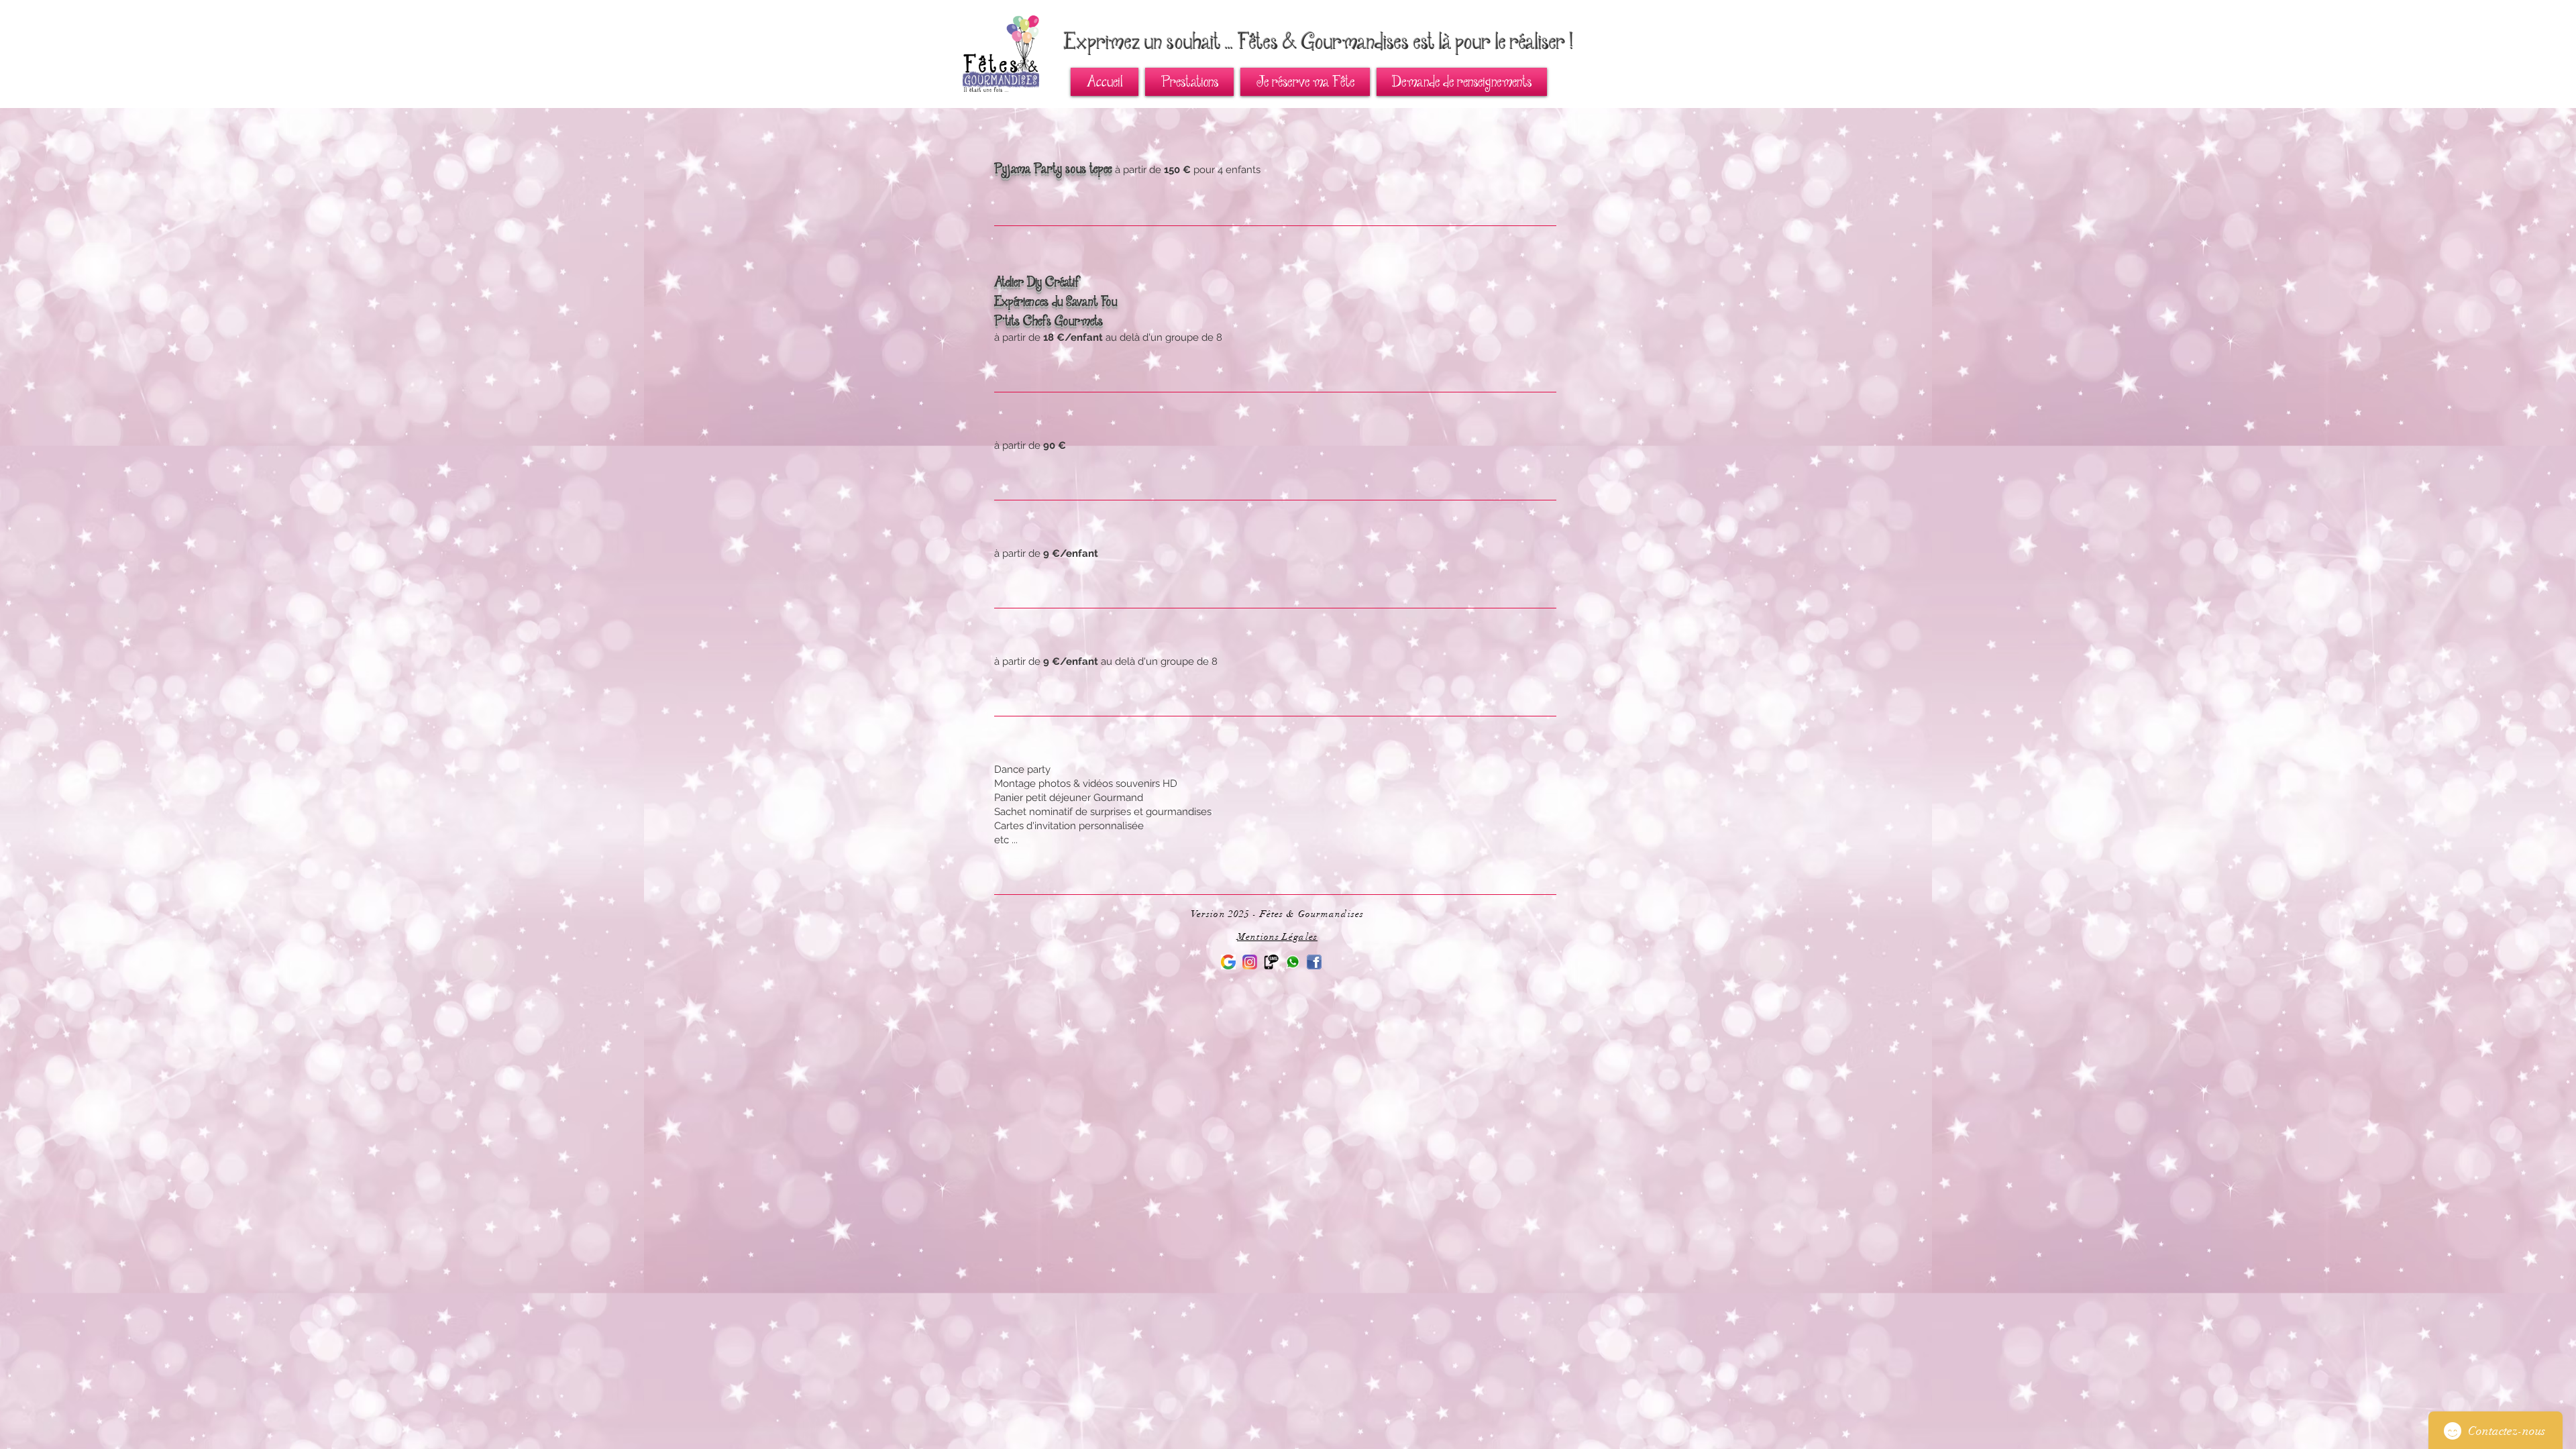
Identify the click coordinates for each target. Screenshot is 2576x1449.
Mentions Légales (1277, 937)
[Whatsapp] (1293, 962)
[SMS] (1271, 962)
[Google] (1228, 962)
